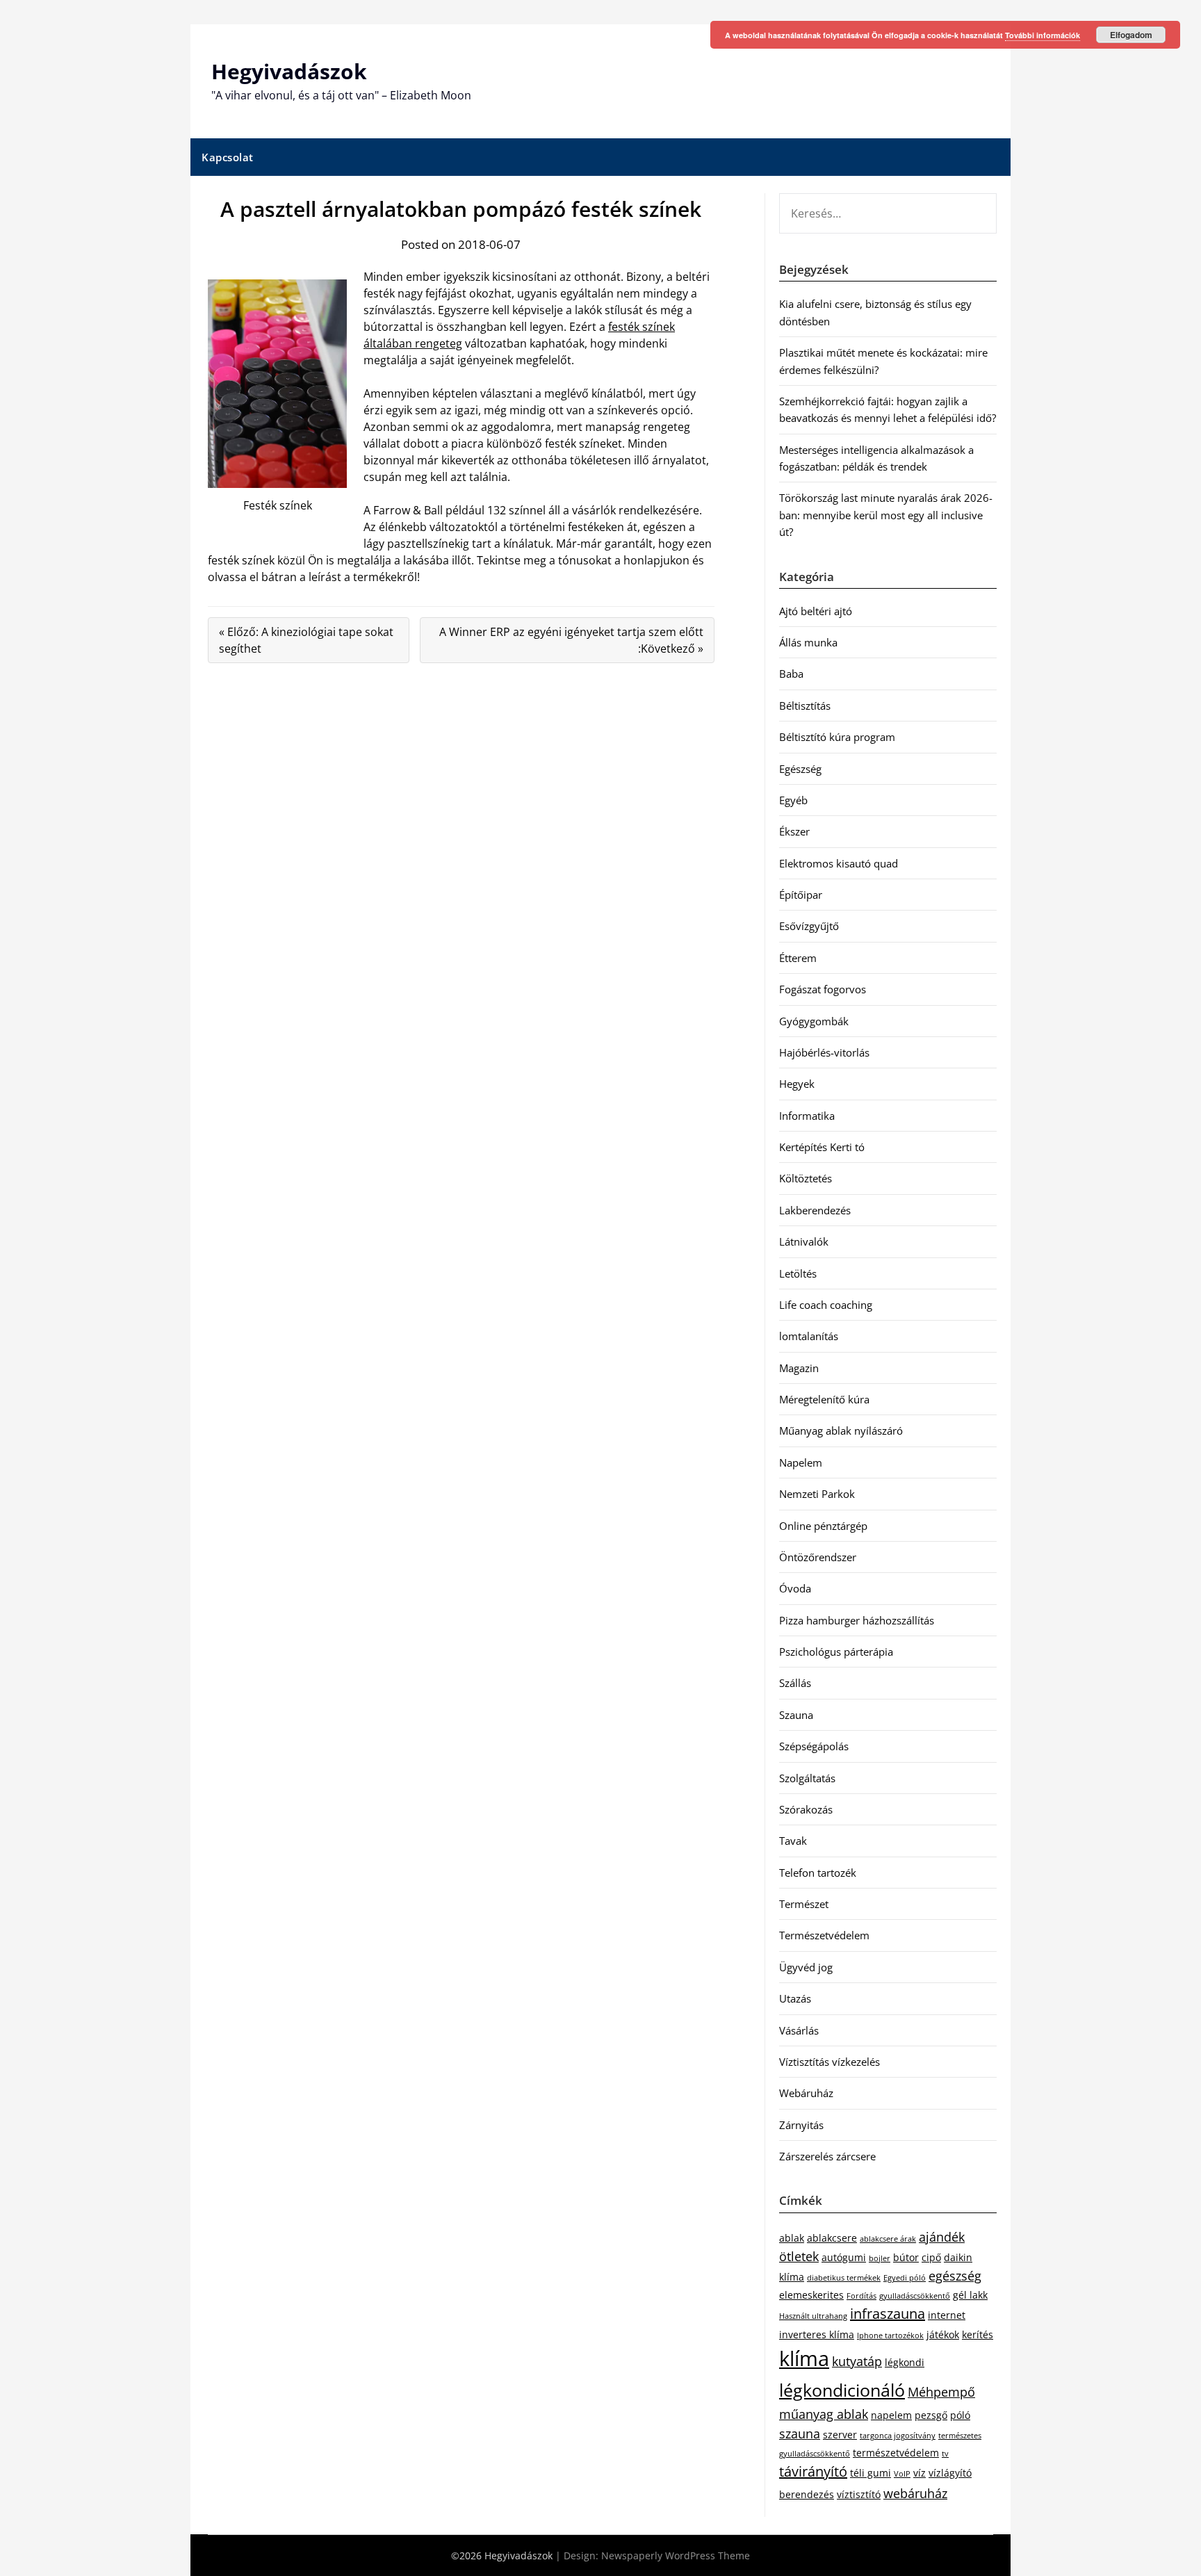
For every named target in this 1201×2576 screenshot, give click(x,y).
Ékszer (794, 831)
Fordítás (861, 2296)
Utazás (795, 1998)
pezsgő (931, 2415)
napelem (891, 2415)
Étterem (798, 958)
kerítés (978, 2334)
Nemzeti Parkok (817, 1494)
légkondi (905, 2362)
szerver (840, 2435)
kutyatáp (857, 2361)
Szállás (795, 1683)
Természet (804, 1904)
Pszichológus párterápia (836, 1652)
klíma (804, 2358)
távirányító (813, 2471)
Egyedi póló (905, 2278)
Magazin (799, 1368)
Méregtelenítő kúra (824, 1399)
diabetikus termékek (844, 2278)
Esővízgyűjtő (809, 926)
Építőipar (801, 895)
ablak (792, 2238)
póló (960, 2415)
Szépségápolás (814, 1746)
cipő (931, 2257)
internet (947, 2315)
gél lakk (970, 2295)
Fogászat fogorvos (823, 989)
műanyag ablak (824, 2414)
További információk (1043, 35)
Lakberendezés (815, 1210)
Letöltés (798, 1273)
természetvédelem (896, 2453)
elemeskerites (811, 2295)
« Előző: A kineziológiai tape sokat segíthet (306, 640)
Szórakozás (806, 1809)
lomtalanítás (809, 1336)
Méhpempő (941, 2392)
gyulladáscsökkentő (915, 2296)
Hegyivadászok (289, 71)
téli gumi (871, 2473)
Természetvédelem (824, 1935)
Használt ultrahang (813, 2316)
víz (920, 2473)
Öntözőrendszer (818, 1557)
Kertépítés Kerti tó (822, 1147)
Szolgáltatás (807, 1778)
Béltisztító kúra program (837, 737)
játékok (943, 2334)
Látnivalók (804, 1241)
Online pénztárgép (823, 1526)
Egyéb (793, 800)
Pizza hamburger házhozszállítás (857, 1620)
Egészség (800, 769)
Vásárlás (799, 2030)
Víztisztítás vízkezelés (830, 2062)
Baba (791, 674)
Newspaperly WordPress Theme (676, 2555)
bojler (880, 2258)
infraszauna (888, 2314)
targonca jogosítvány (898, 2436)
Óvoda (795, 1588)
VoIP (902, 2474)
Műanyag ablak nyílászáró (841, 1430)
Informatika (807, 1116)
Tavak (793, 1841)
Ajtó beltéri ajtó (816, 611)
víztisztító (859, 2494)
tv (945, 2454)
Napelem (801, 1462)
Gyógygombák (814, 1021)
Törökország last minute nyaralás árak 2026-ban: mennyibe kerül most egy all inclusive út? (886, 515)
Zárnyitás (801, 2125)
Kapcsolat (228, 157)
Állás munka (808, 642)
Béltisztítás (805, 706)
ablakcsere (832, 2238)
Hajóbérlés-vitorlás (824, 1052)
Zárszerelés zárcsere (827, 2156)
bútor (906, 2257)
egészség (955, 2276)
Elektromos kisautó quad (839, 863)
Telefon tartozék (818, 1873)
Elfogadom (1131, 35)
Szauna (796, 1715)
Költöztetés (806, 1178)
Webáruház (806, 2093)
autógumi (844, 2257)
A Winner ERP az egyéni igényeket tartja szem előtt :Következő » (571, 640)
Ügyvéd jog (806, 1967)
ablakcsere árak (888, 2239)
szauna (800, 2434)
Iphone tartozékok (890, 2335)
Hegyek (797, 1084)
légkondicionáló (842, 2390)
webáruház (915, 2493)
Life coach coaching (826, 1305)
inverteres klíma (817, 2334)
